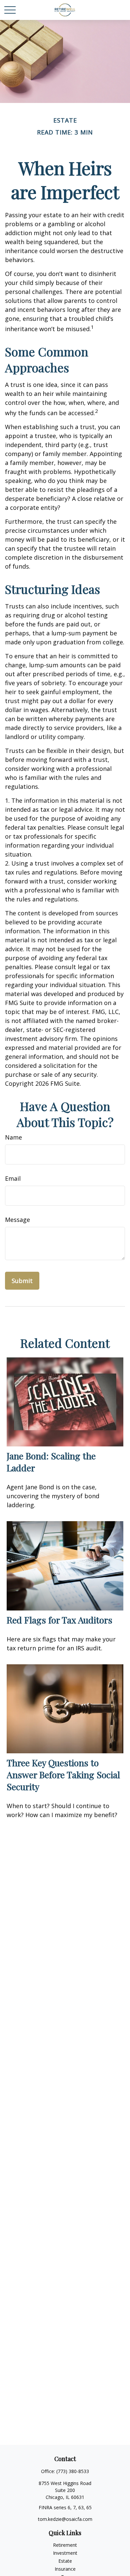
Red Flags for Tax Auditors (59, 1620)
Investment (65, 2553)
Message (17, 1220)
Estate (65, 2561)
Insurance (65, 2569)
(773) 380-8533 (73, 2471)
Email (13, 1178)
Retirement (65, 2545)
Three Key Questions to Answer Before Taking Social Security (63, 1775)
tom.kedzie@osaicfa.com (65, 2519)
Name (13, 1137)
